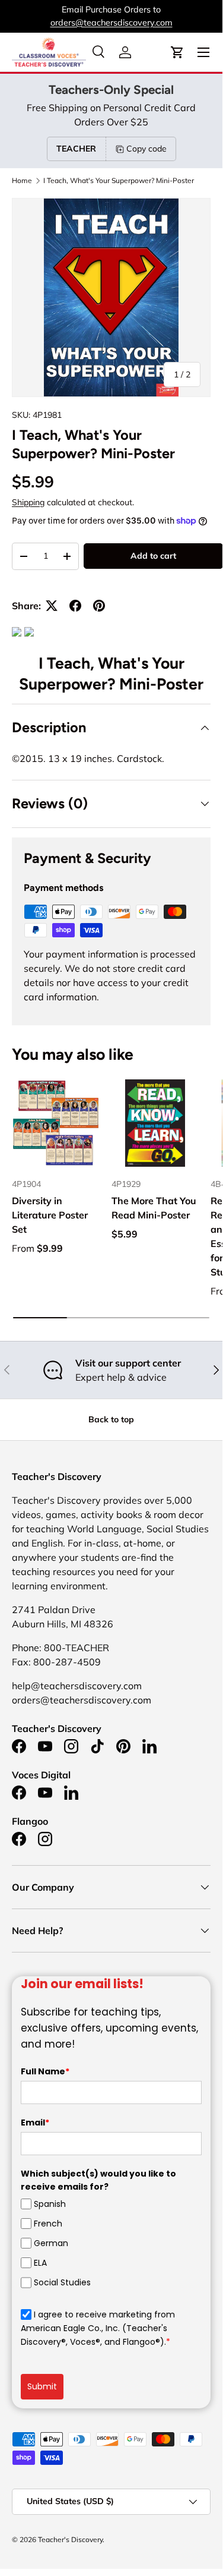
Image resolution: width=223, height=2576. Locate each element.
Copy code (146, 149)
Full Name (45, 2071)
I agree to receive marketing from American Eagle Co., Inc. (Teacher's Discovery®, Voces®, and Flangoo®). (98, 2328)
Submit (42, 2386)
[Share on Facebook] (75, 606)
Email (35, 2122)
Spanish (50, 2204)
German (51, 2243)
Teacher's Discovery (70, 2539)
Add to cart (153, 556)
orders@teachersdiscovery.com (111, 23)
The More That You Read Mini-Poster (154, 1208)
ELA (40, 2263)
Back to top (111, 1419)
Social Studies (62, 2282)
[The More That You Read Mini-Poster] (155, 1123)
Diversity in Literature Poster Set (50, 1215)
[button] (177, 52)
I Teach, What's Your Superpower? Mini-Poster (119, 181)
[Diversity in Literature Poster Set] (56, 1123)
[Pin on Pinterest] (99, 606)
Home (22, 181)
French (48, 2224)
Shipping (28, 502)
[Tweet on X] (52, 606)
